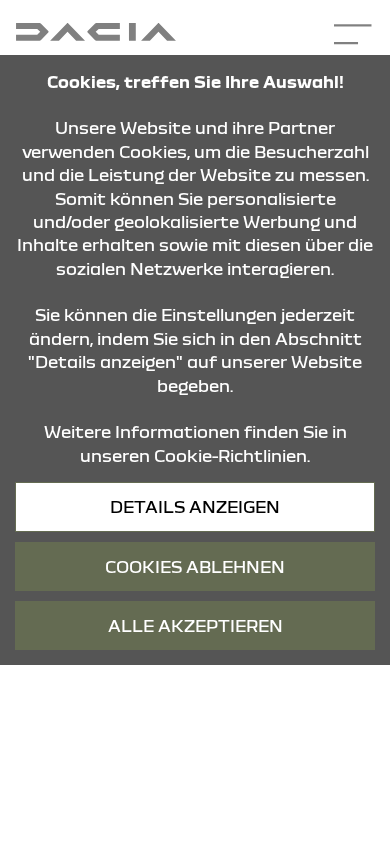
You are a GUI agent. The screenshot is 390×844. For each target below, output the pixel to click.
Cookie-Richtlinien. (232, 455)
